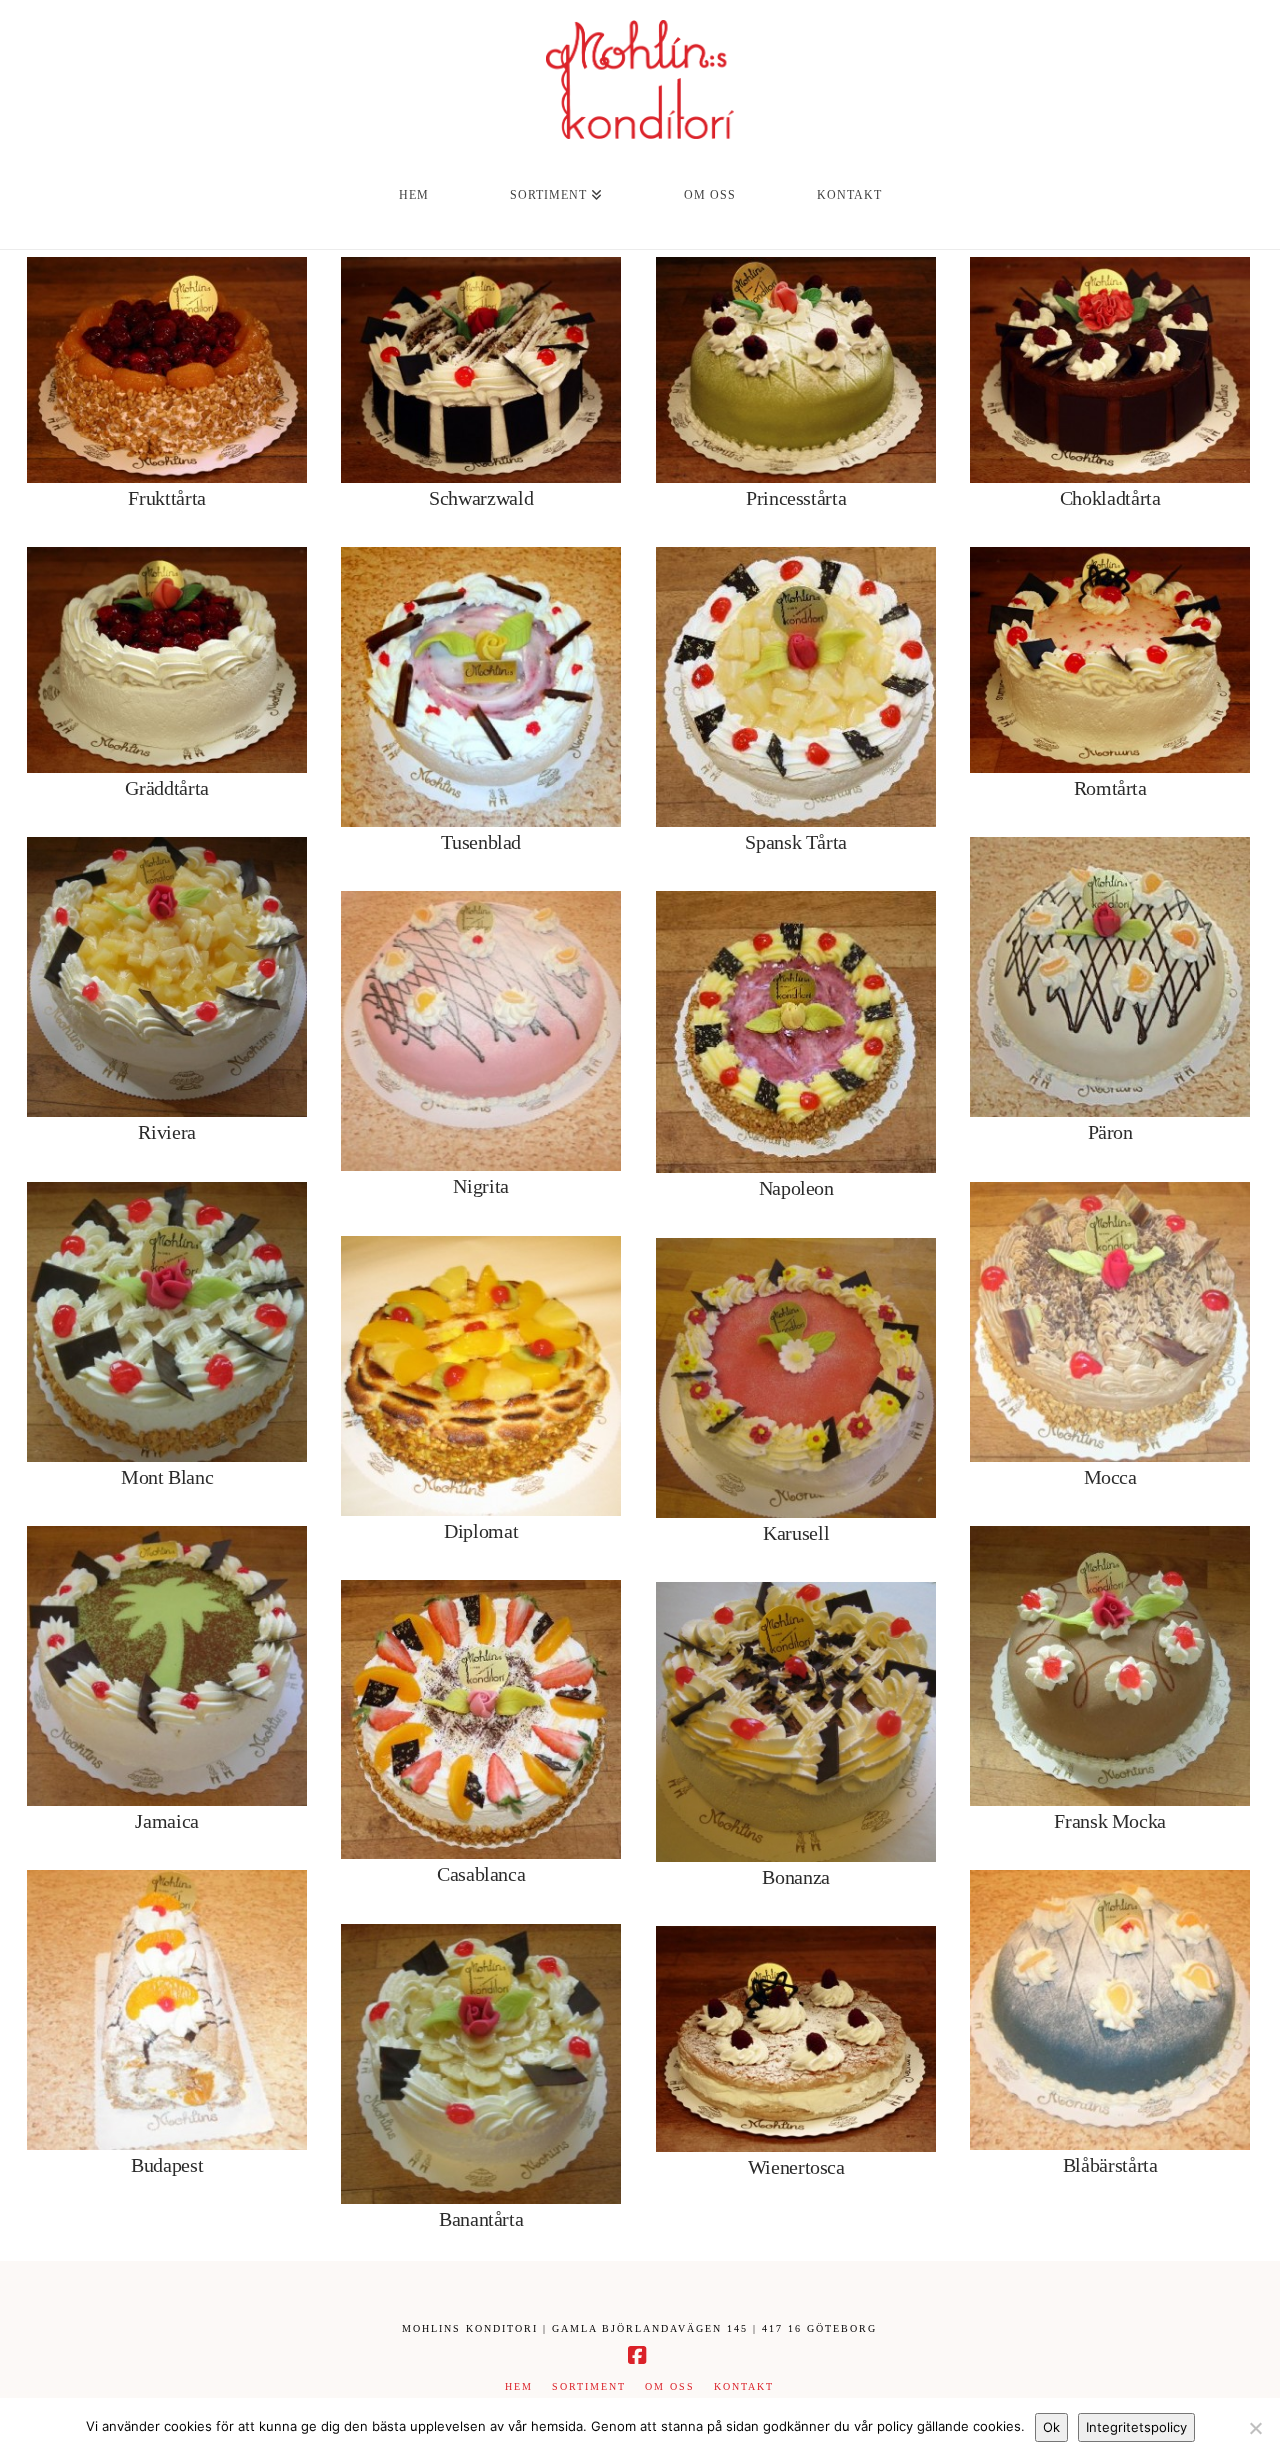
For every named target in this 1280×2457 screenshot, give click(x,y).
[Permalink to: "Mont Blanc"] (167, 1322)
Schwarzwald (481, 498)
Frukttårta (167, 498)
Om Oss (670, 2386)
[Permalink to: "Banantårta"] (481, 2064)
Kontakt (744, 2386)
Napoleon (796, 1188)
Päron (1110, 1132)
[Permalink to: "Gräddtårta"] (167, 660)
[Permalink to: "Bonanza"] (796, 1722)
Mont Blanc (167, 1477)
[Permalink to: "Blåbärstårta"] (1110, 2010)
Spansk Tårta (796, 842)
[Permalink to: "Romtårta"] (1110, 660)
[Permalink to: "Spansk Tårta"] (796, 687)
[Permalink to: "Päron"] (1110, 977)
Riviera (167, 1132)
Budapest (167, 2165)
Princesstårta (796, 498)
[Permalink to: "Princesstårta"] (796, 370)
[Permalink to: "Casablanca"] (481, 1720)
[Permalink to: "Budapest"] (167, 2010)
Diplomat (481, 1531)
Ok (1051, 2427)
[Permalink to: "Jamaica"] (167, 1666)
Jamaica (167, 1821)
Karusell (796, 1533)
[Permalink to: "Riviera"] (167, 977)
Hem (519, 2386)
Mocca (1110, 1477)
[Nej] (1255, 2428)
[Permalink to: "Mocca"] (1110, 1322)
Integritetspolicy (1136, 2427)
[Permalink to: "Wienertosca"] (796, 2039)
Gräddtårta (167, 788)
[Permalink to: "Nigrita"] (481, 1031)
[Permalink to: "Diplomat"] (481, 1376)
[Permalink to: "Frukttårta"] (167, 370)
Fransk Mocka (1110, 1821)
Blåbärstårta (1110, 2165)
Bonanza (796, 1877)
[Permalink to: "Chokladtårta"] (1110, 370)
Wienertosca (796, 2167)
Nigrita (481, 1186)
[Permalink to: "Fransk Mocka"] (1110, 1666)
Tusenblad (481, 842)
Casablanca (481, 1874)
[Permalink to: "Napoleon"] (796, 1032)
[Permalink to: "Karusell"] (796, 1378)
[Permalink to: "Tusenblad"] (481, 687)
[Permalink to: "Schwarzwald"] (481, 370)
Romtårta (1110, 788)
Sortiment (589, 2386)
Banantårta (481, 2219)
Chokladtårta (1110, 498)
